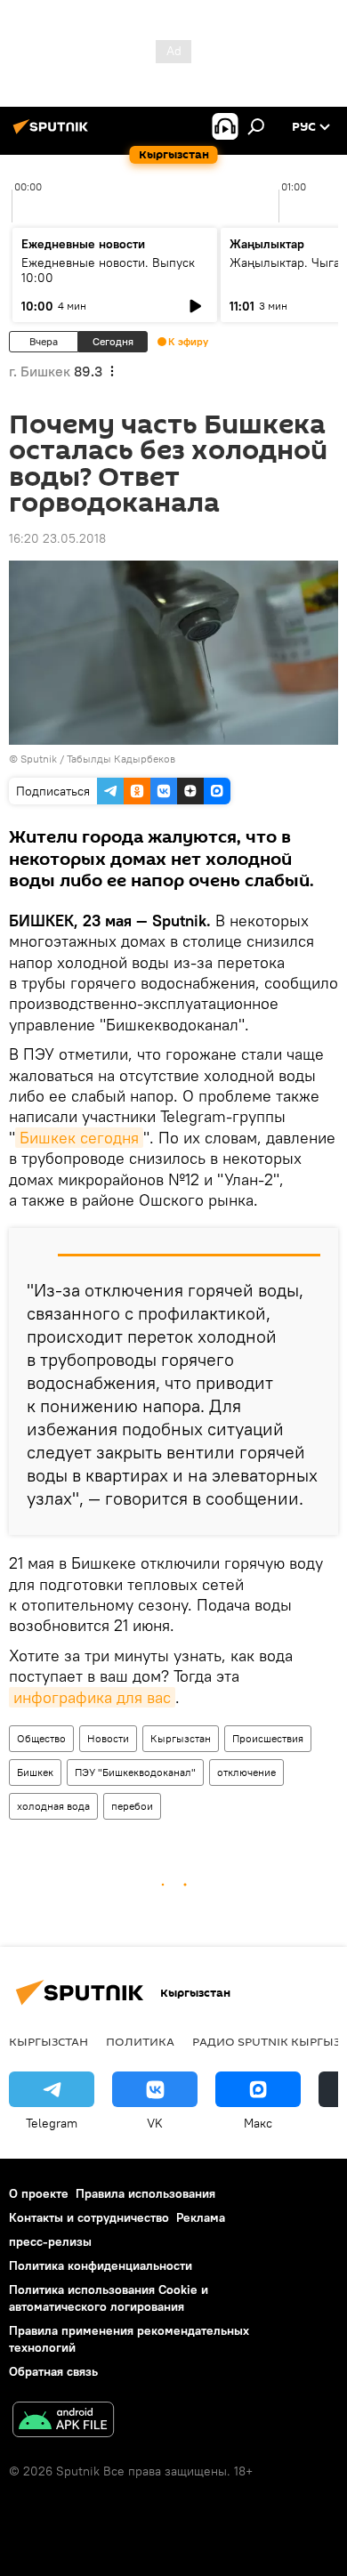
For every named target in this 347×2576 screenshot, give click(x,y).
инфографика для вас (92, 1697)
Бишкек (35, 1772)
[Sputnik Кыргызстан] (53, 133)
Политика (140, 2041)
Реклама (201, 2217)
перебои (132, 1806)
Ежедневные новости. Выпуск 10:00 (108, 270)
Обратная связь (53, 2371)
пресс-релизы (50, 2241)
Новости (108, 1738)
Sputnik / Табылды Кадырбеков (98, 759)
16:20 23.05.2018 (57, 538)
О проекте (39, 2193)
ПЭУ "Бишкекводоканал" (135, 1772)
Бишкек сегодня (79, 1138)
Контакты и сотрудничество (89, 2217)
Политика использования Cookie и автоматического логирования (109, 2298)
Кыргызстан (181, 1738)
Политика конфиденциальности (101, 2265)
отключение (246, 1772)
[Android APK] (63, 2422)
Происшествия (268, 1738)
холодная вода (53, 1806)
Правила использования (145, 2193)
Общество (41, 1738)
